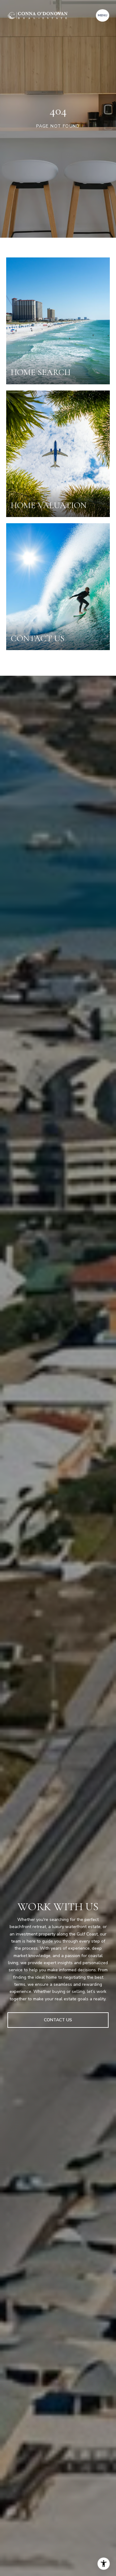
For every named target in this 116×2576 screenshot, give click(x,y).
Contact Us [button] (58, 2020)
